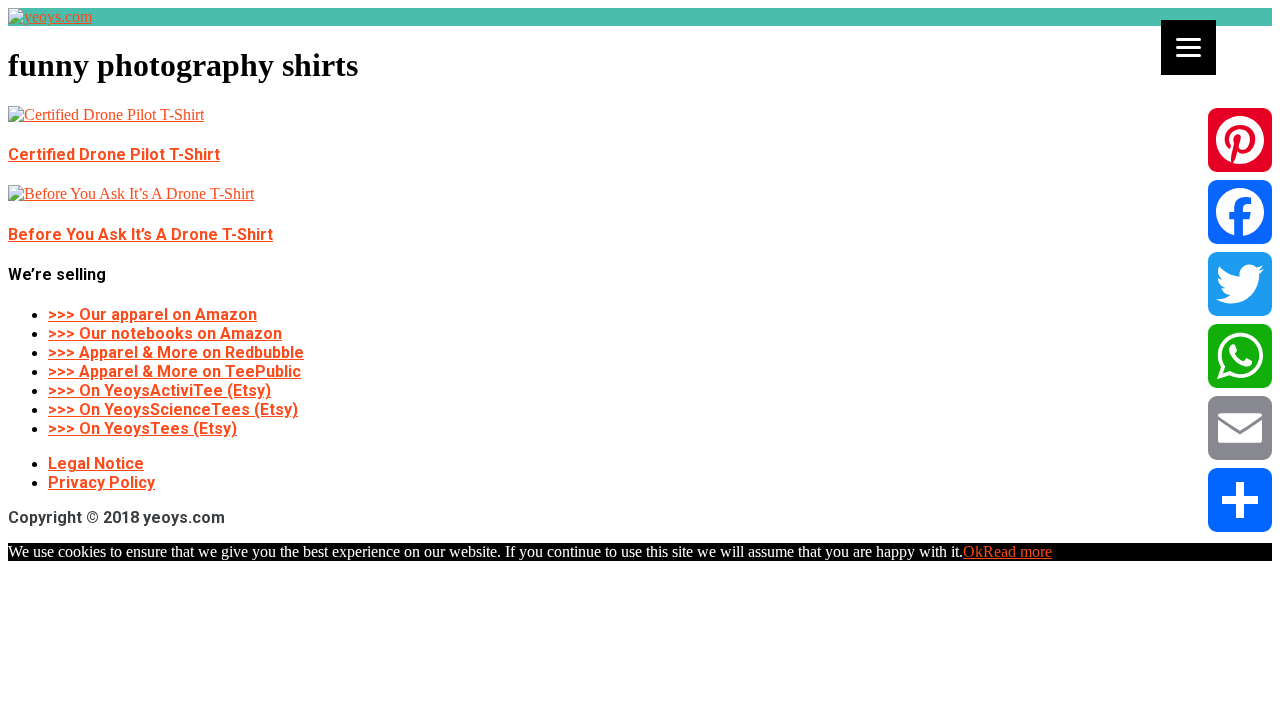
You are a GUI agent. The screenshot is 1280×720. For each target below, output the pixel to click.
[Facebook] (1240, 212)
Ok (973, 551)
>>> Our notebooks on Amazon (165, 333)
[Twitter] (1240, 284)
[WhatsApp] (1240, 356)
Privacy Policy (101, 482)
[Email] (1240, 428)
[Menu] (1188, 47)
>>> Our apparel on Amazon (152, 314)
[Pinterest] (1240, 140)
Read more (1017, 551)
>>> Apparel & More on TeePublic (174, 371)
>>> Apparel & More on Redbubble (176, 352)
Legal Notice (96, 463)
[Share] (1240, 500)
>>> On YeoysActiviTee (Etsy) (159, 390)
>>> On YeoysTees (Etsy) (142, 428)
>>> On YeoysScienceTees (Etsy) (173, 409)
